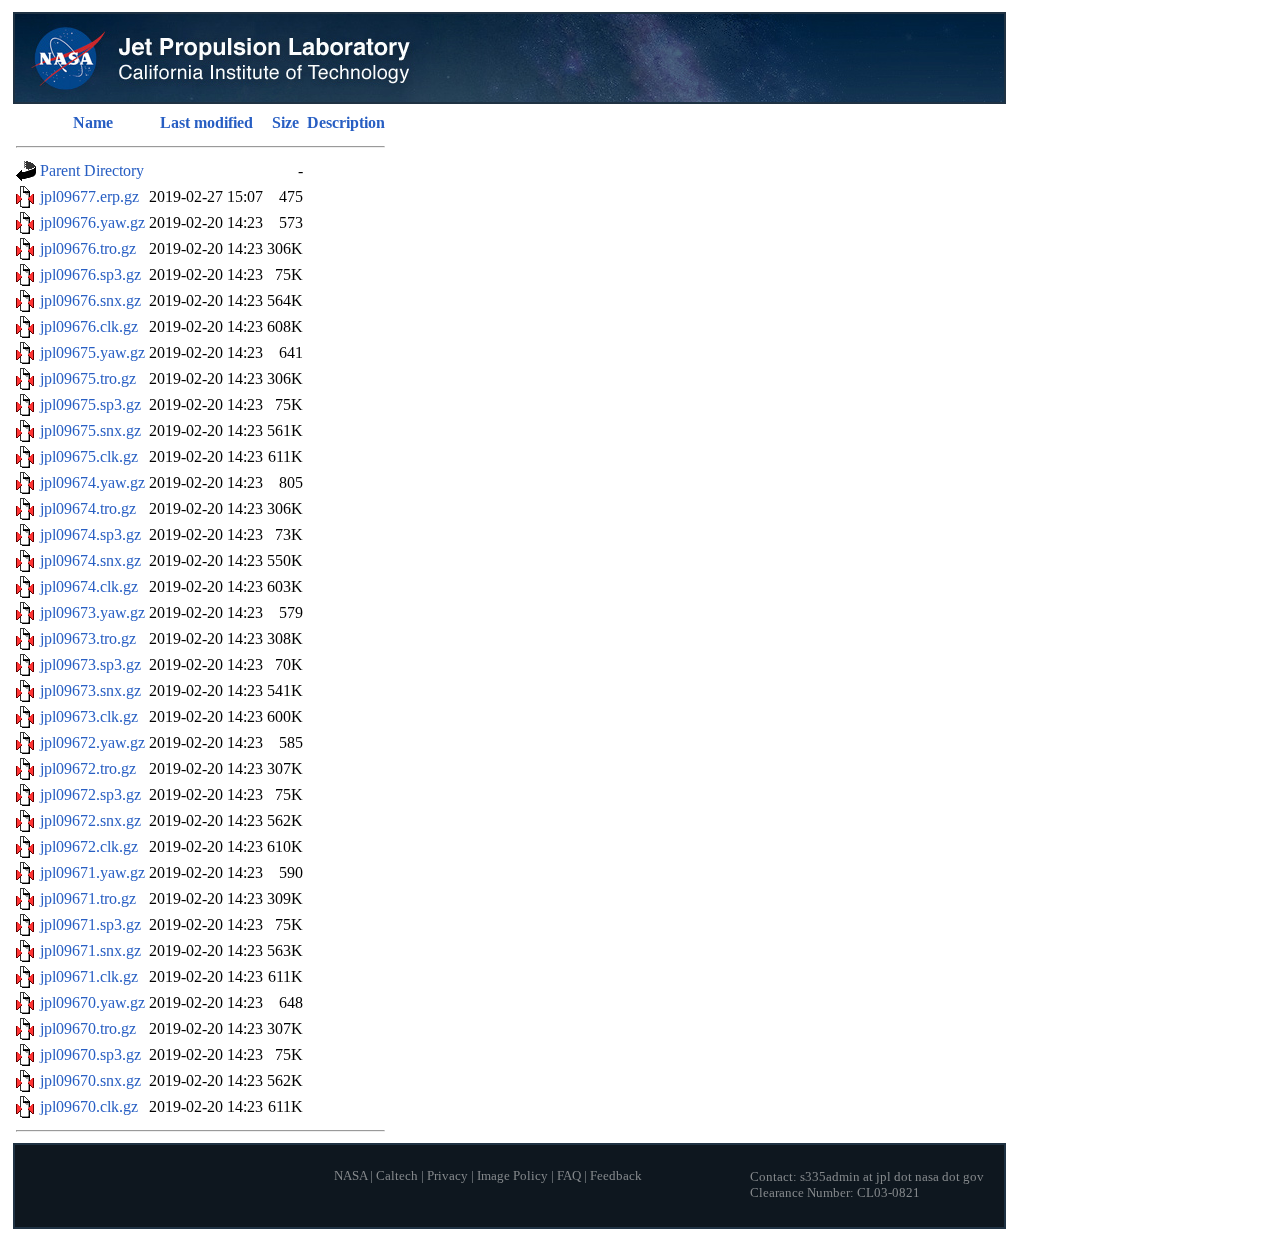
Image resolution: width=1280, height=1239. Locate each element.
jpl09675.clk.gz (89, 456)
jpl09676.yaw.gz (92, 222)
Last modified (206, 122)
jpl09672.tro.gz (88, 768)
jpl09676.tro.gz (88, 248)
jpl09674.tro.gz (88, 508)
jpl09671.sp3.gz (90, 924)
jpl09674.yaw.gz (92, 482)
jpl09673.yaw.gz (92, 612)
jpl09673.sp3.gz (90, 664)
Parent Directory (92, 170)
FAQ (569, 1176)
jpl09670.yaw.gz (92, 1002)
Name (93, 122)
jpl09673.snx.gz (90, 690)
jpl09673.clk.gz (89, 716)
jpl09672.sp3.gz (90, 794)
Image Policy (512, 1176)
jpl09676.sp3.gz (90, 274)
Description (346, 122)
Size (285, 122)
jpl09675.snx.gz (90, 430)
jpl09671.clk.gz (89, 976)
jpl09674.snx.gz (90, 560)
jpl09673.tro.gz (88, 638)
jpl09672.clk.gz (89, 846)
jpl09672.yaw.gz (92, 742)
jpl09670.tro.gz (88, 1028)
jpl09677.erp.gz (89, 196)
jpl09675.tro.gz (88, 378)
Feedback (616, 1176)
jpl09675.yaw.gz (92, 352)
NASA (350, 1176)
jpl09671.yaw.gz (92, 872)
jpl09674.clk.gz (89, 586)
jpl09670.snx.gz (90, 1080)
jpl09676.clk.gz (89, 326)
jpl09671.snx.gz (90, 950)
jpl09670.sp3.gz (90, 1054)
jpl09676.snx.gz (90, 300)
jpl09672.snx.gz (90, 820)
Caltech (397, 1176)
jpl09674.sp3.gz (90, 534)
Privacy (447, 1176)
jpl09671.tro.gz (88, 898)
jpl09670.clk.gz (89, 1106)
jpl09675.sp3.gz (90, 404)
